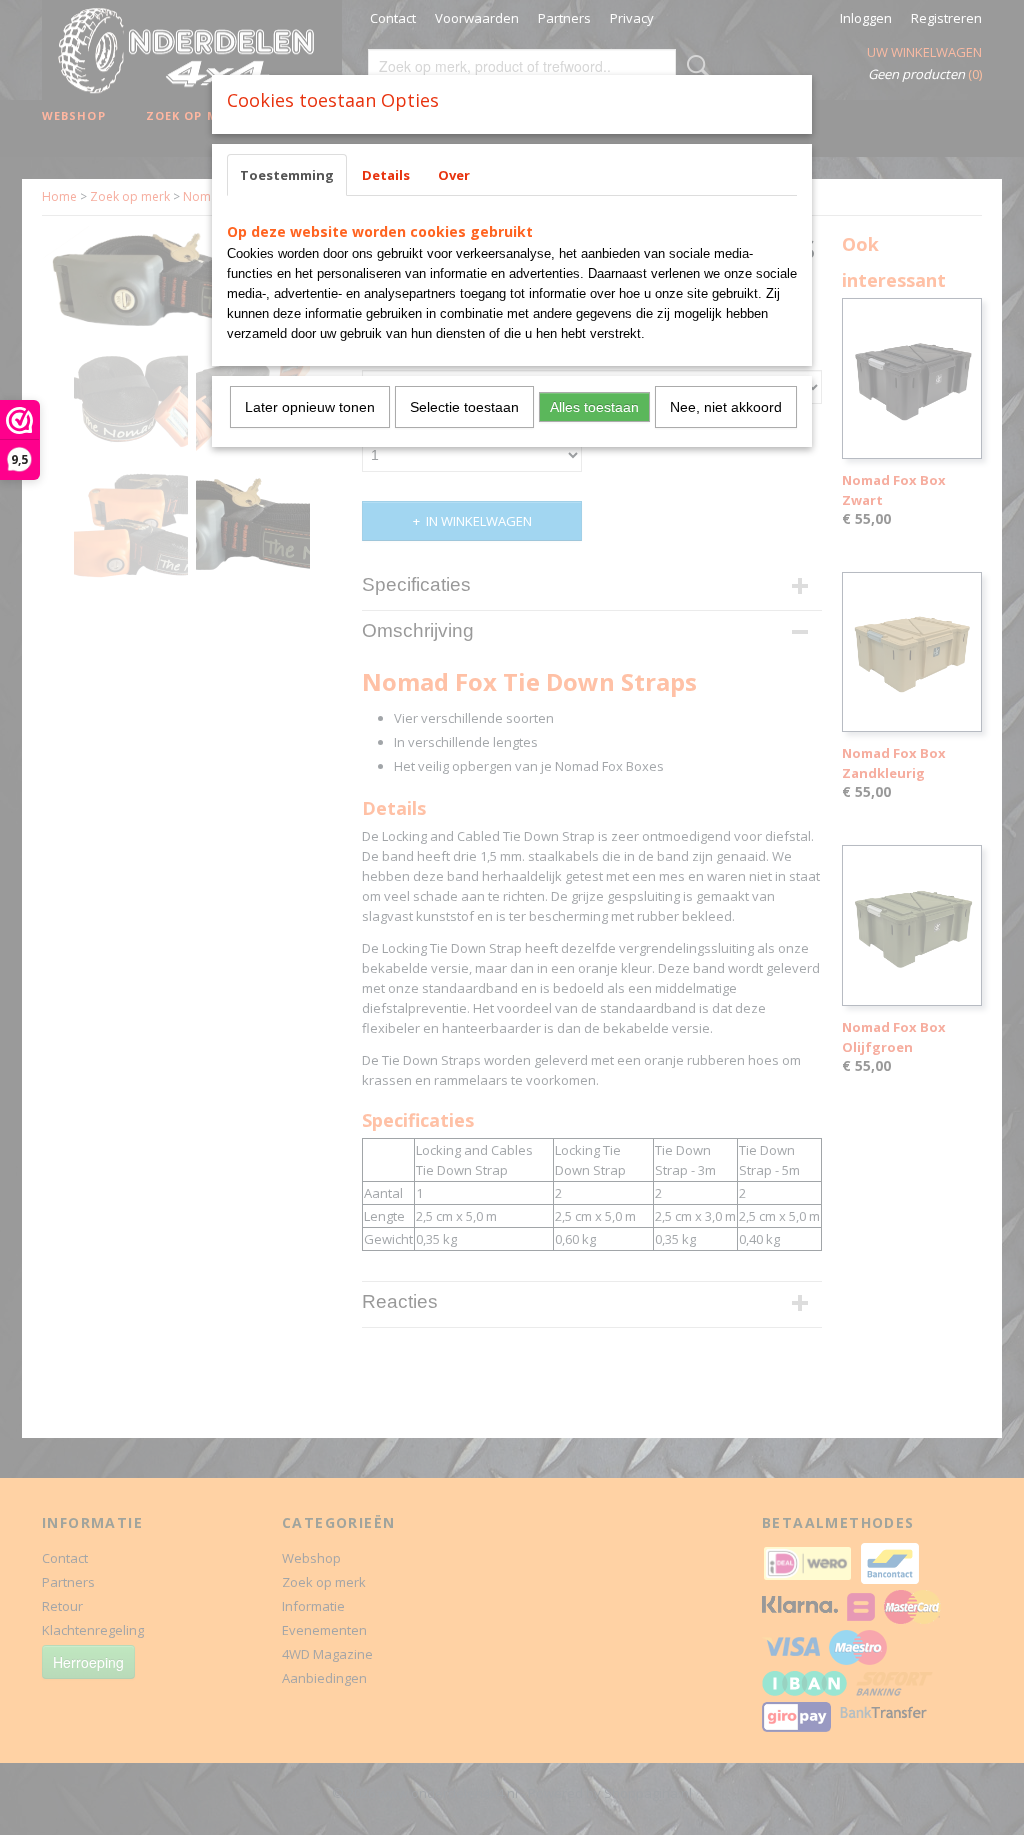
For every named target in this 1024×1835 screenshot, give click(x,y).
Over (454, 175)
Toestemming (287, 175)
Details (386, 175)
